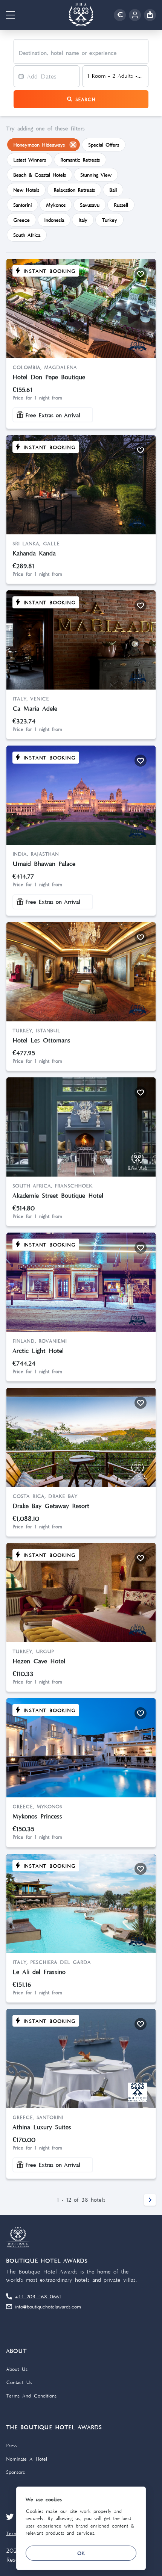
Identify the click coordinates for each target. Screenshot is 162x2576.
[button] (11, 15)
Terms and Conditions (31, 2396)
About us (17, 2369)
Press (11, 2445)
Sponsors (15, 2472)
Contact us (19, 2382)
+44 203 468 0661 (38, 2296)
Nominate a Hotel (27, 2459)
